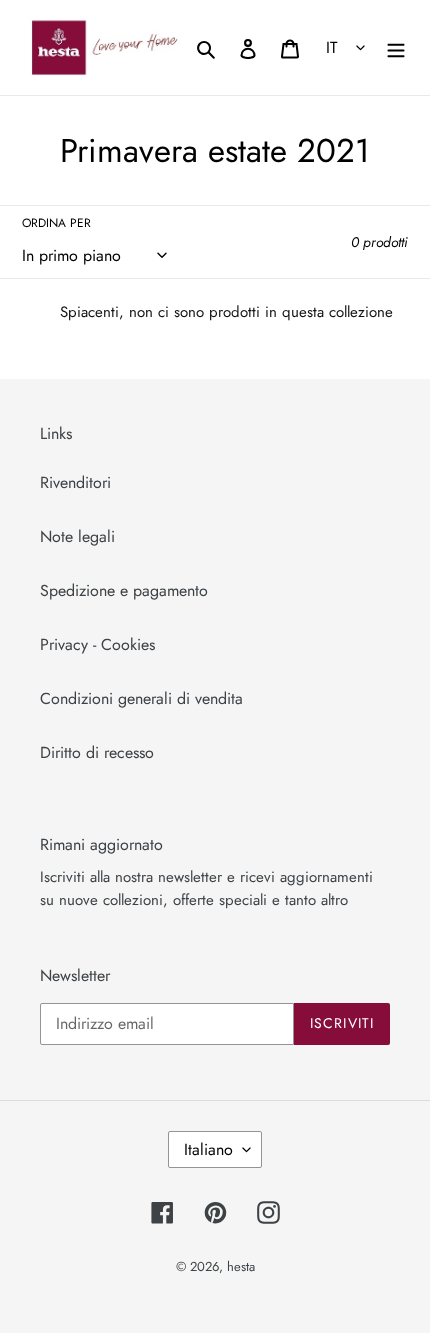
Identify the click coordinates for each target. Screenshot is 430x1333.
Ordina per (56, 223)
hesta (241, 1266)
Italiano (208, 1149)
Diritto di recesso (97, 752)
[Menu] (396, 47)
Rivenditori (75, 482)
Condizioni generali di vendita (141, 698)
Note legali (77, 536)
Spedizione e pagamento (124, 590)
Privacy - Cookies (97, 644)
